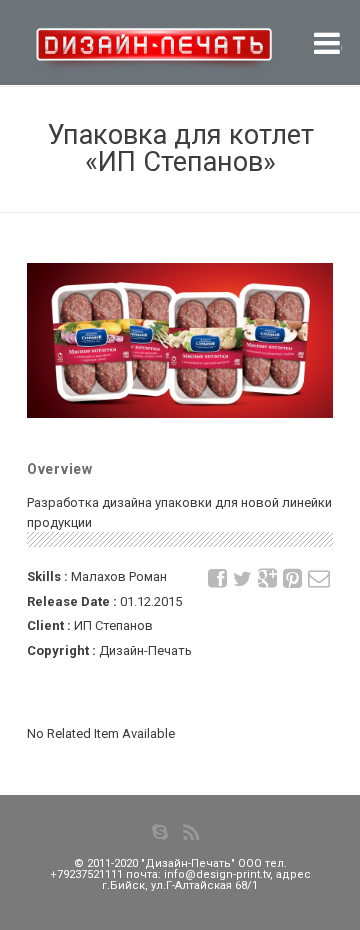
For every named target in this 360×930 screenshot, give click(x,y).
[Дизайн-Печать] (118, 56)
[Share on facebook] (218, 578)
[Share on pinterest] (293, 578)
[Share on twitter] (243, 579)
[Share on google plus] (268, 578)
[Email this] (318, 578)
